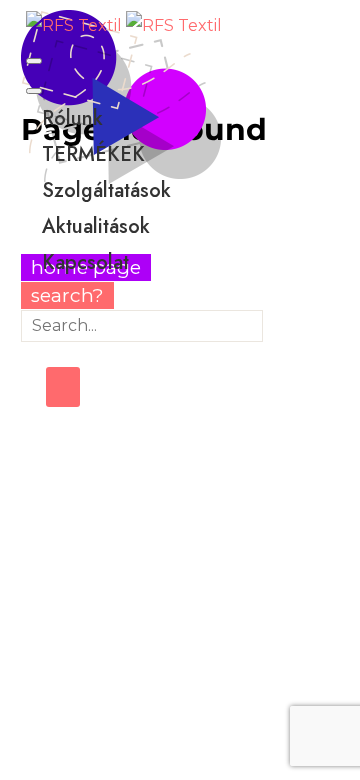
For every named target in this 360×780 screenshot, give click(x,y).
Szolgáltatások (106, 190)
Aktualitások (96, 226)
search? (67, 295)
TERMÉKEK (93, 154)
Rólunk (72, 118)
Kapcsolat (85, 262)
